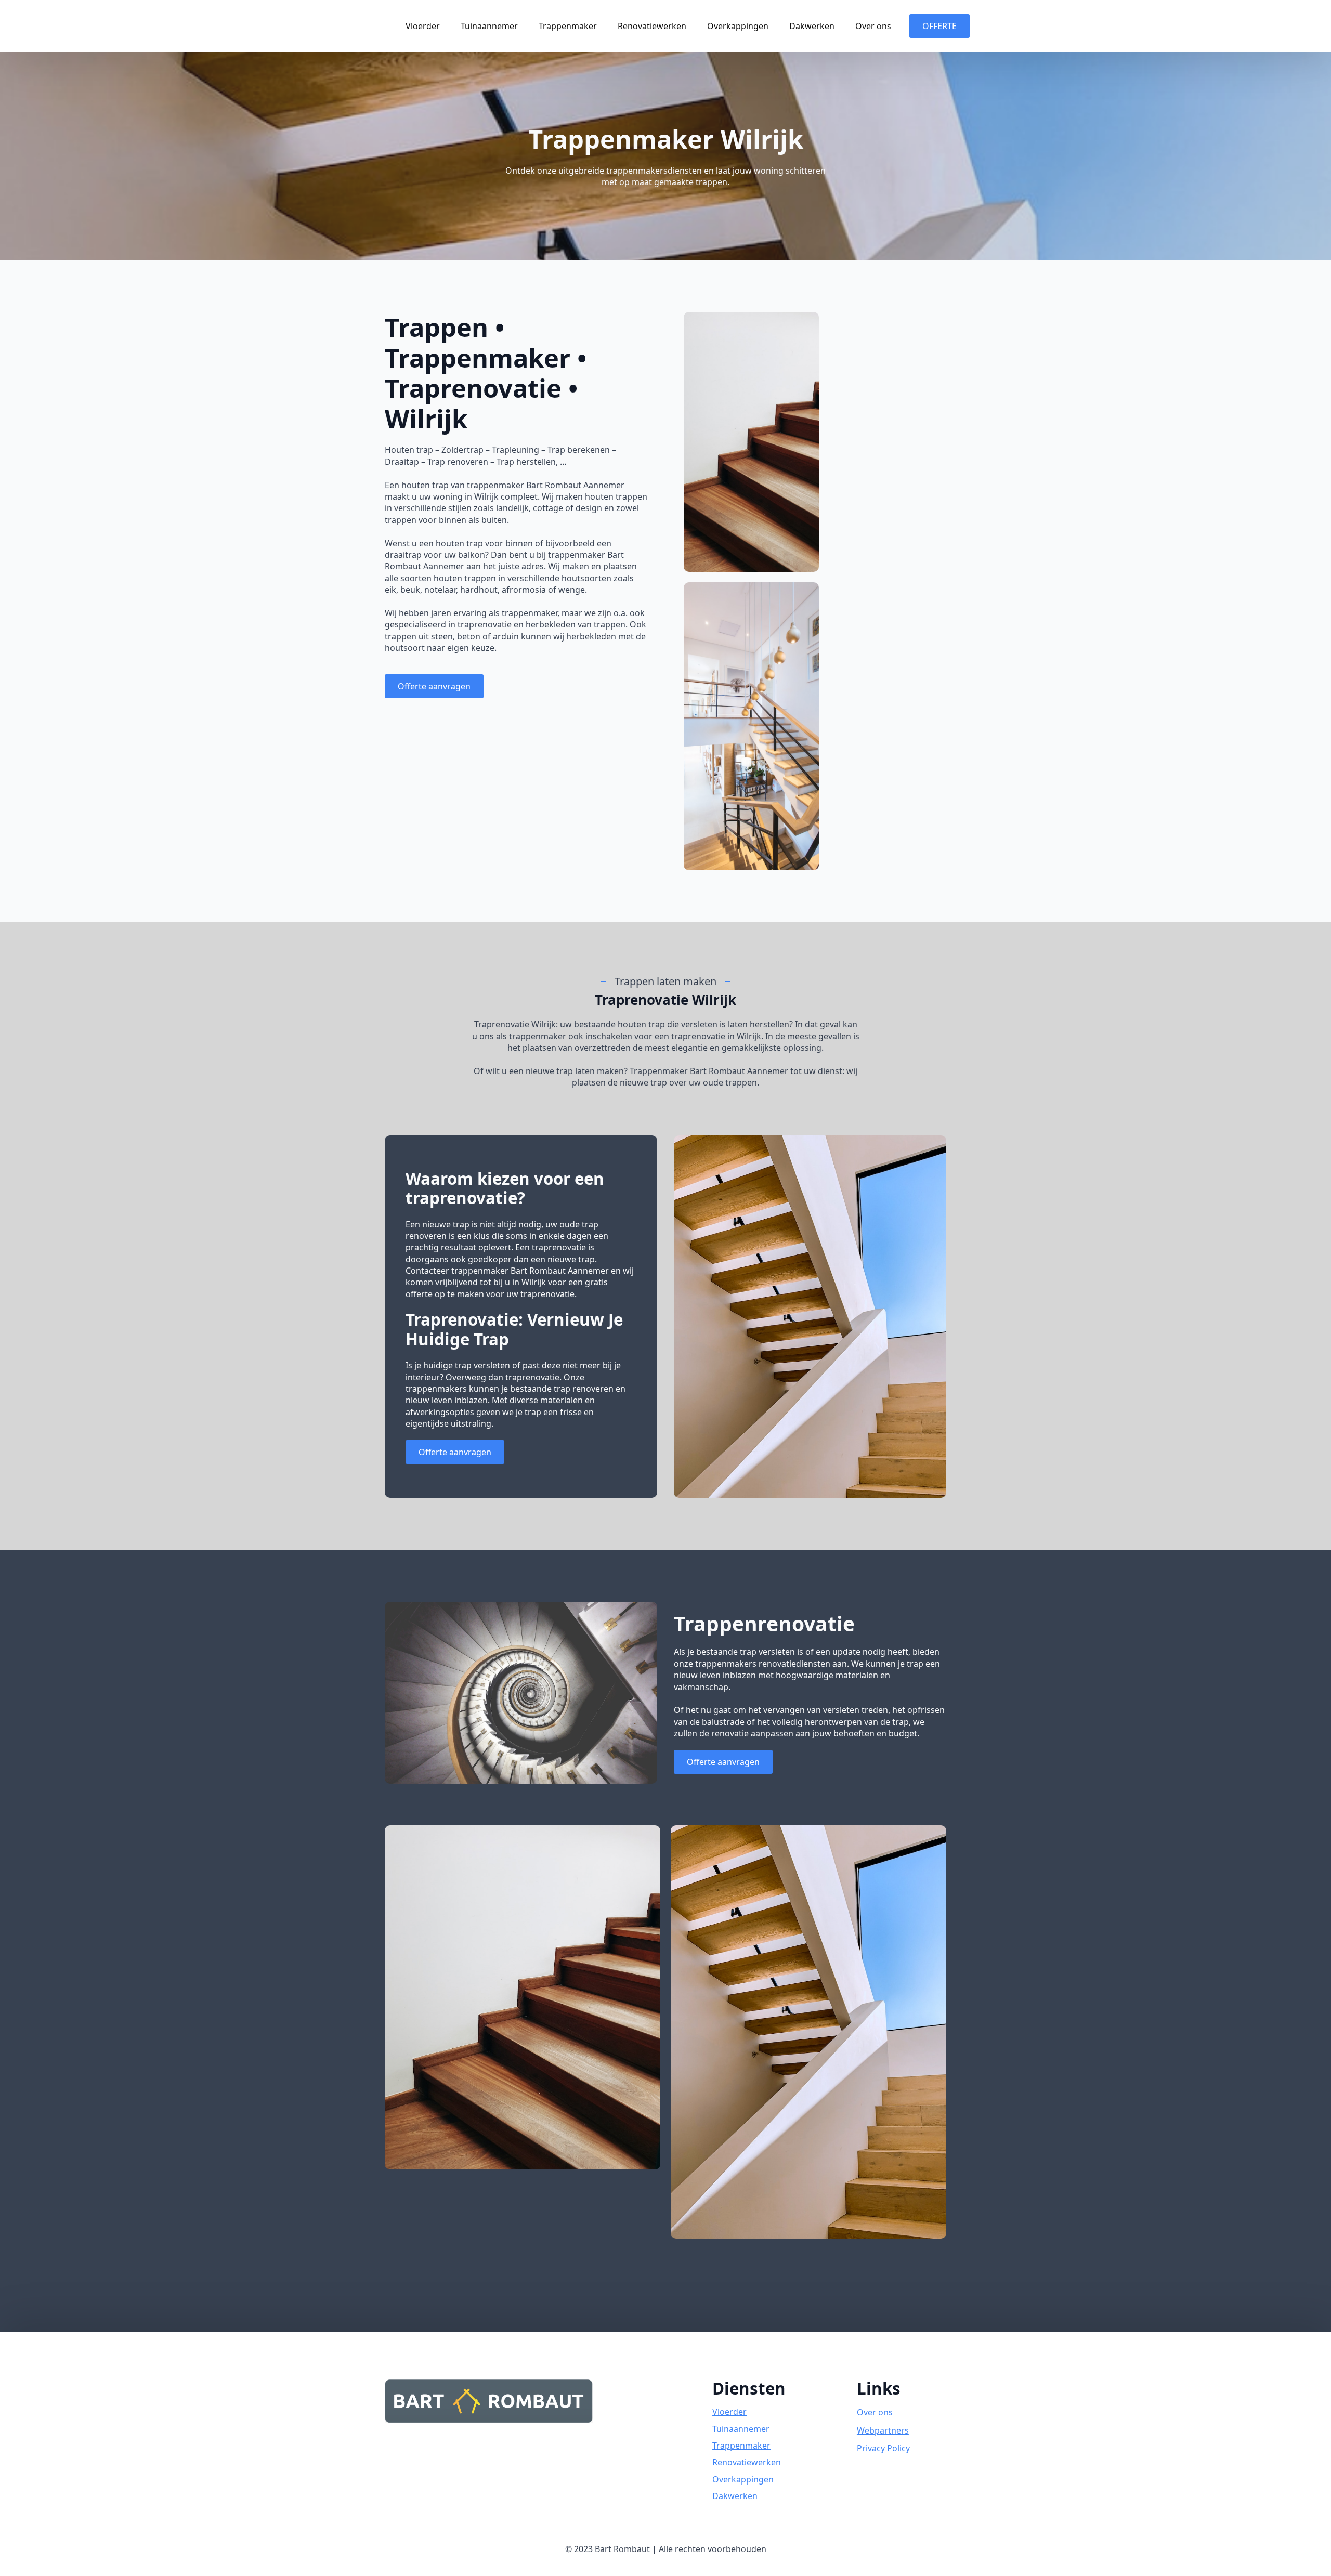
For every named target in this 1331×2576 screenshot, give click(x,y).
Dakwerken (812, 26)
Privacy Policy (883, 2448)
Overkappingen (738, 26)
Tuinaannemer (489, 26)
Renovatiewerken (652, 26)
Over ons (873, 26)
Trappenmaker (568, 26)
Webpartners (883, 2430)
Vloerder (423, 26)
